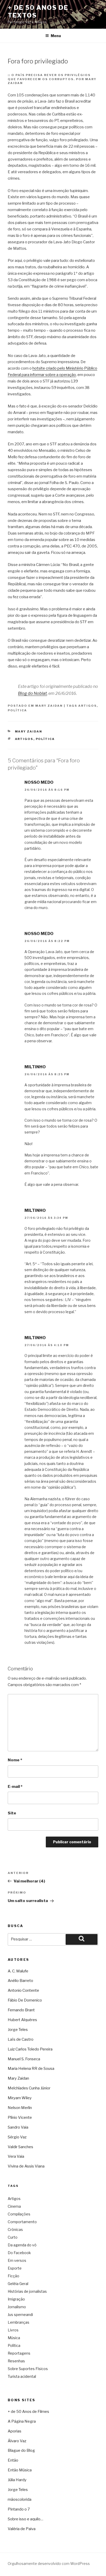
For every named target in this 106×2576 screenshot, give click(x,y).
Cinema (14, 2206)
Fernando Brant (21, 2010)
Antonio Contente (23, 1990)
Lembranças (19, 2322)
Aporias (15, 2431)
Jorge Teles (18, 2030)
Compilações (19, 2214)
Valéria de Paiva (22, 2529)
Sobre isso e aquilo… (25, 2519)
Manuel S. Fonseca (24, 2059)
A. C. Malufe (18, 1971)
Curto (13, 2237)
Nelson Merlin (20, 2108)
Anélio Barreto (20, 1981)
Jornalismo (17, 2307)
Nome (15, 1760)
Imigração (16, 2299)
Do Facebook (19, 2253)
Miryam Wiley (20, 2098)
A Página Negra (22, 2421)
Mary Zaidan (49, 706)
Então (13, 2460)
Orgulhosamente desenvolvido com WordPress (49, 2564)
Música (14, 2338)
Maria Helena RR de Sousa (31, 2069)
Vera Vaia (16, 2156)
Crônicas (15, 2229)
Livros (13, 2330)
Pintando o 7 (19, 2509)
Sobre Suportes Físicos (28, 2369)
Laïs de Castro (21, 2039)
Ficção (14, 2276)
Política (17, 710)
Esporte (15, 2268)
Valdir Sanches (20, 2147)
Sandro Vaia (18, 2127)
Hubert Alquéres (22, 2020)
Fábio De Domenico (25, 2000)
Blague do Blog (21, 2450)
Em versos (17, 2260)
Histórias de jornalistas (27, 2291)
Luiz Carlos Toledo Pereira (30, 2049)
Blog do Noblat (32, 693)
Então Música (20, 2470)
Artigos (87, 706)
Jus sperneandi (20, 2315)
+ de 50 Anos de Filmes (28, 2412)
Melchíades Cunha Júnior (29, 2088)
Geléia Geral (18, 2284)
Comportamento (22, 2222)
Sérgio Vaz (17, 2137)
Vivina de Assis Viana (26, 2166)
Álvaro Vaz (17, 2441)
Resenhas (16, 2361)
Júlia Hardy (17, 2480)
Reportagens (19, 2353)
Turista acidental (22, 2376)
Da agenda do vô (22, 2245)
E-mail (15, 1787)
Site (12, 1813)
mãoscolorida (20, 2499)
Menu (56, 36)
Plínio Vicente (20, 2118)
